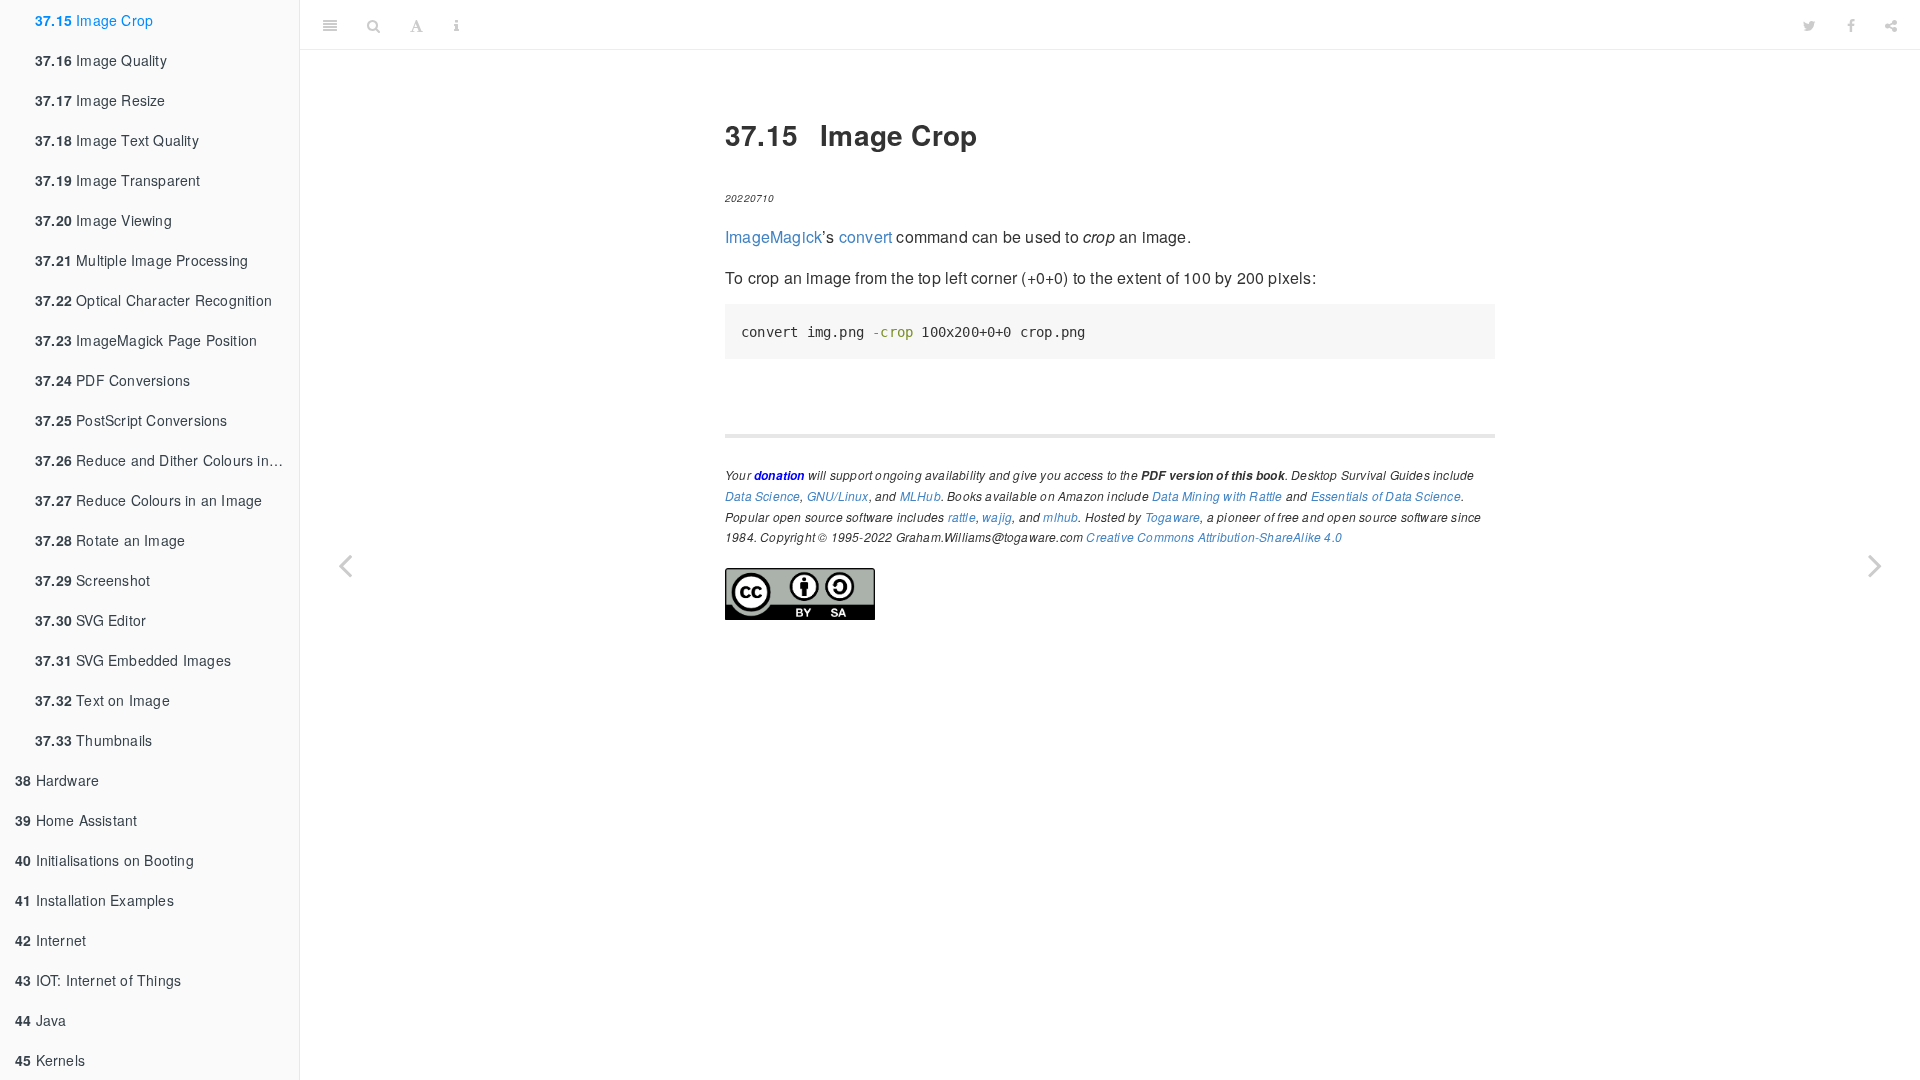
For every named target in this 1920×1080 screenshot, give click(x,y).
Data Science (762, 495)
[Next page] (1875, 565)
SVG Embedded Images (133, 660)
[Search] (373, 25)
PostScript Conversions (131, 420)
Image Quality (101, 60)
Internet (50, 940)
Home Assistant (76, 820)
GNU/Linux (838, 495)
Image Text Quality (117, 140)
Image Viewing (103, 220)
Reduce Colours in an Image (148, 500)
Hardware (57, 780)
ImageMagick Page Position (146, 340)
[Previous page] (345, 565)
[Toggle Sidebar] (330, 25)
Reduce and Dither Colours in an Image (167, 460)
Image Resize (100, 100)
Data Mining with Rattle (1217, 495)
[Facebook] (1851, 25)
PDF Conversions (112, 380)
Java (40, 1020)
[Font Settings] (416, 25)
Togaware (1173, 516)
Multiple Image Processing (141, 260)
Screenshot (92, 580)
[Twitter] (1809, 25)
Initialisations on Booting (104, 860)
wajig (997, 516)
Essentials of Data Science (1386, 495)
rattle (962, 516)
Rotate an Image (110, 540)
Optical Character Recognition (153, 300)
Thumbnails (93, 740)
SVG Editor (90, 620)
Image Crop (94, 20)
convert (865, 236)
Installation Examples (94, 900)
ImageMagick (773, 236)
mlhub (1060, 516)
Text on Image (102, 700)
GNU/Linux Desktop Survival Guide (1131, 24)
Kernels (50, 1060)
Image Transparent (118, 180)
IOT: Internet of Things (98, 980)
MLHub (920, 495)
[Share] (1891, 25)
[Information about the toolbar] (456, 25)
